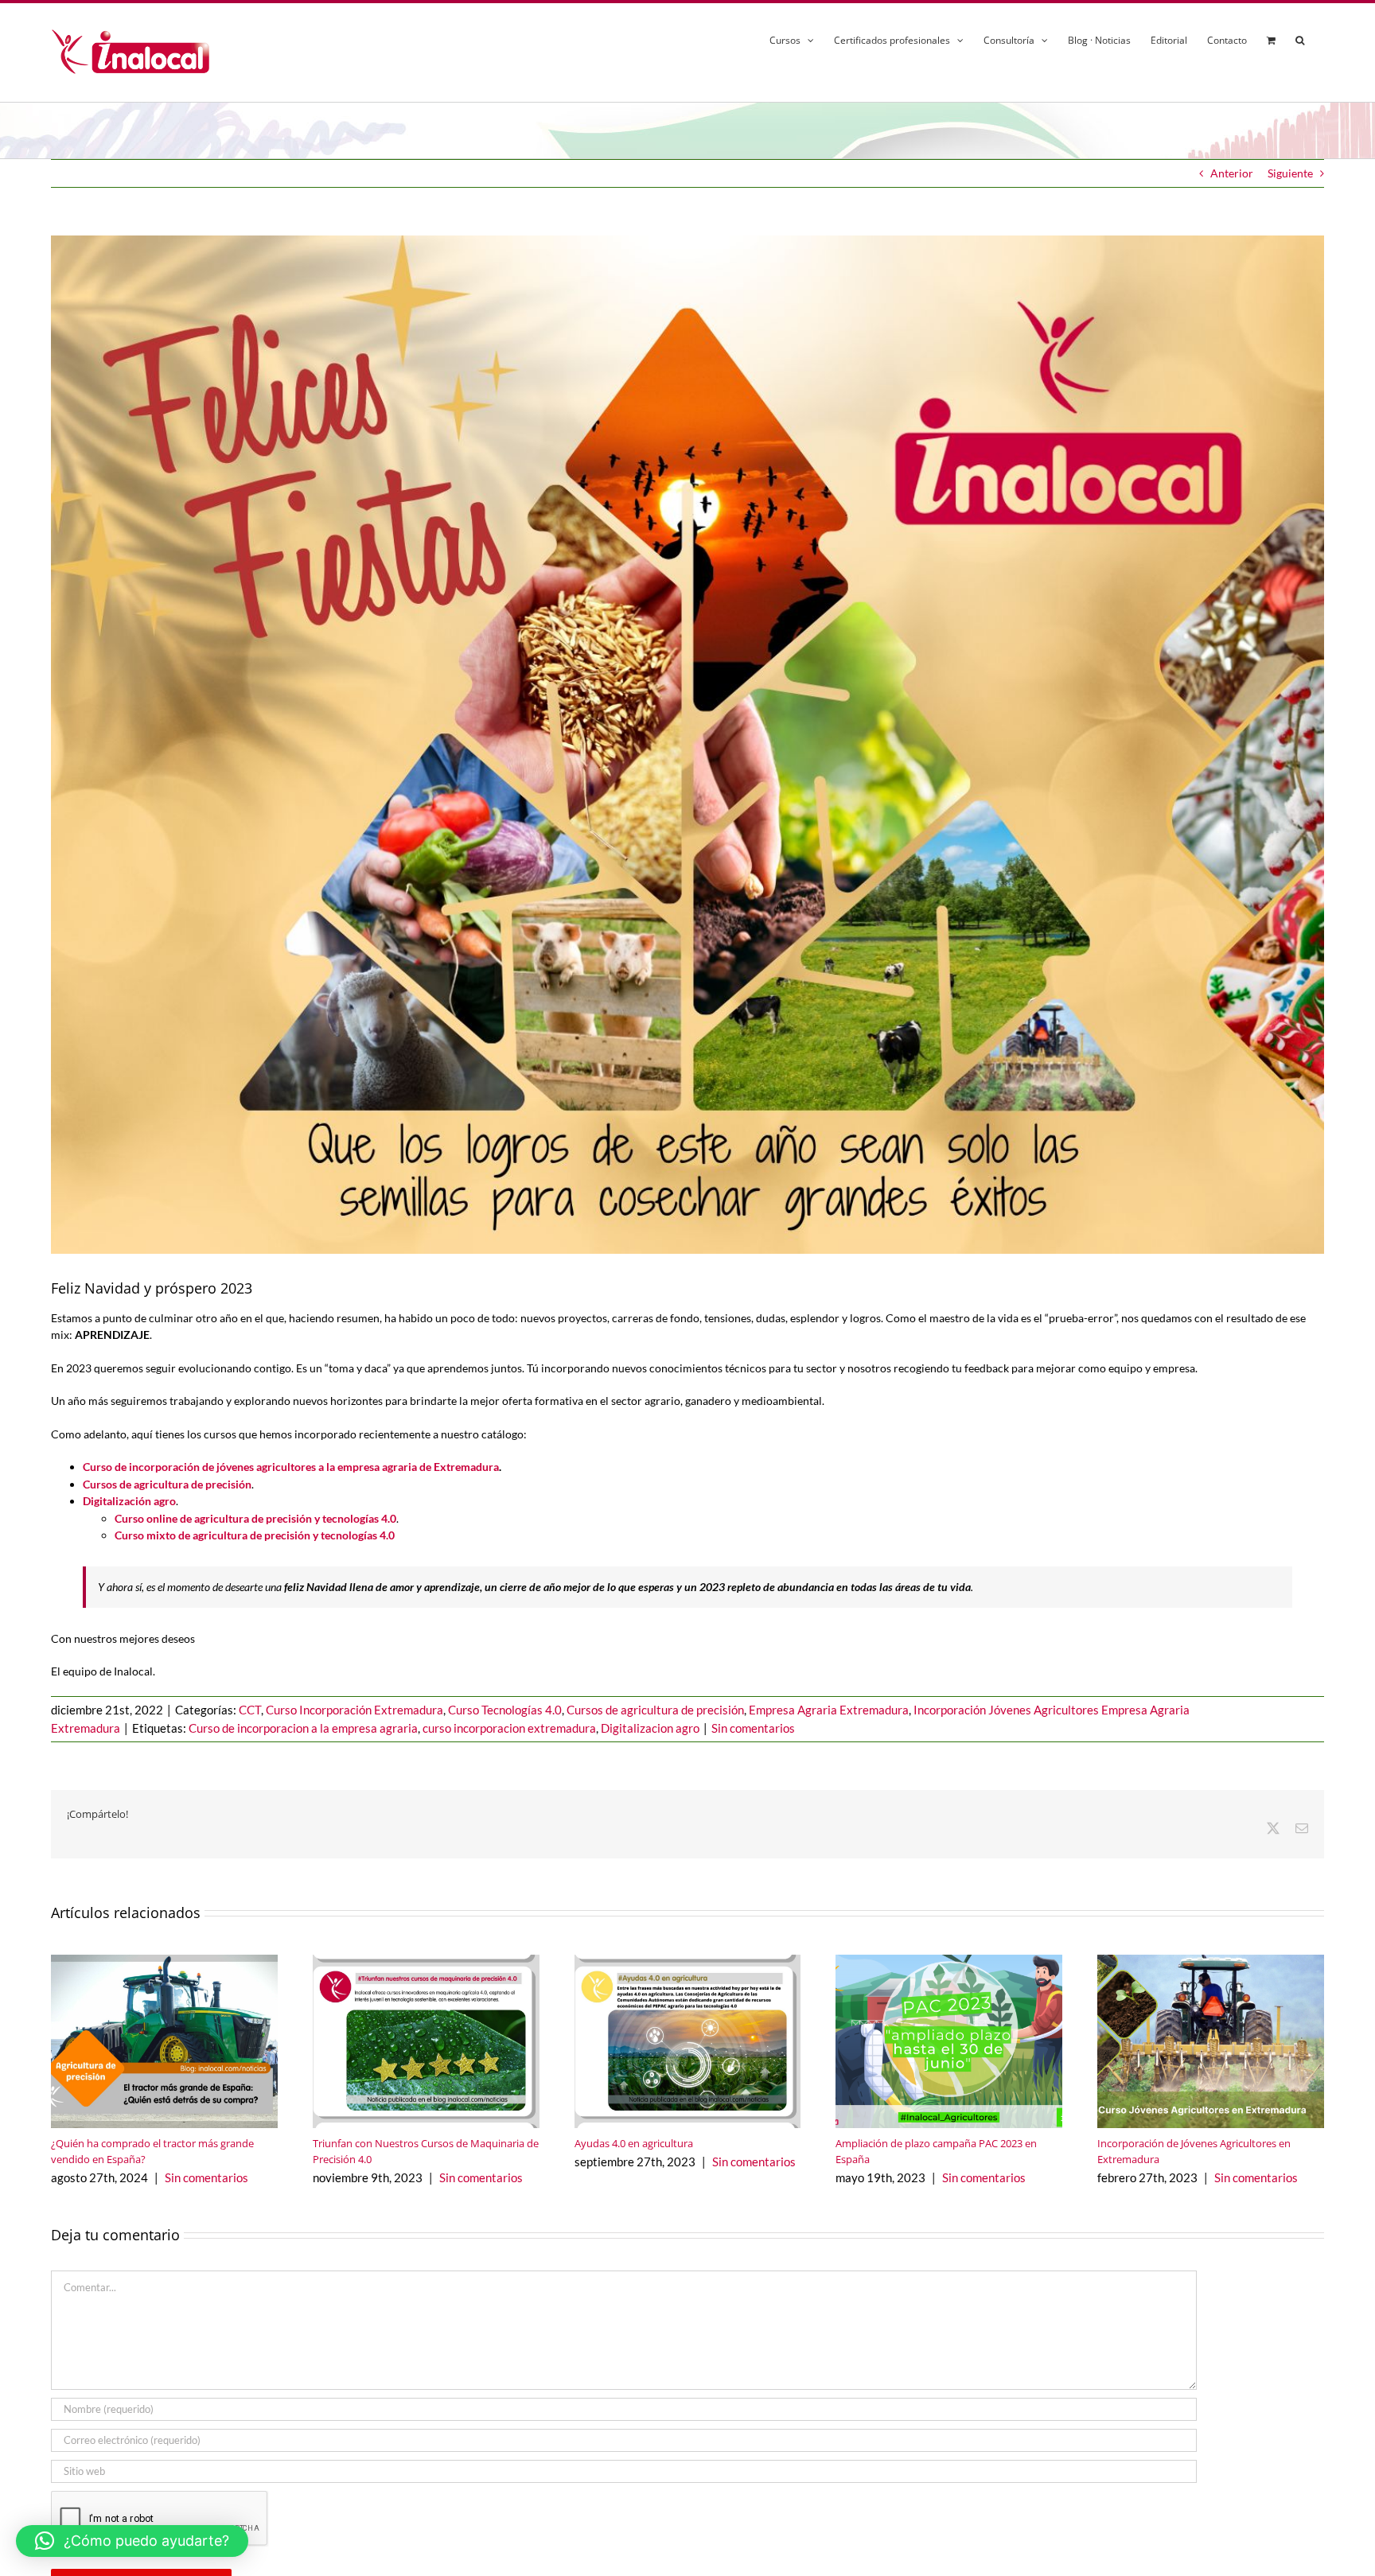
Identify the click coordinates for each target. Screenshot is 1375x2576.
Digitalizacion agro (650, 1728)
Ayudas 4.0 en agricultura (634, 2143)
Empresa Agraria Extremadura (829, 1710)
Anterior (1232, 173)
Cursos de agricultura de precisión (655, 1710)
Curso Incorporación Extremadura (354, 1710)
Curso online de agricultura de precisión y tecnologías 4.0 (255, 1518)
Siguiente (1290, 173)
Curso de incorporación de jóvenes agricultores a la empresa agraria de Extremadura (291, 1467)
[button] (1300, 38)
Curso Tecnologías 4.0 (505, 1710)
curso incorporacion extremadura (509, 1728)
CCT (250, 1710)
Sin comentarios (753, 1728)
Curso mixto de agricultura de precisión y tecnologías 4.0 (255, 1535)
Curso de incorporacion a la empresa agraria (303, 1728)
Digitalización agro (129, 1501)
